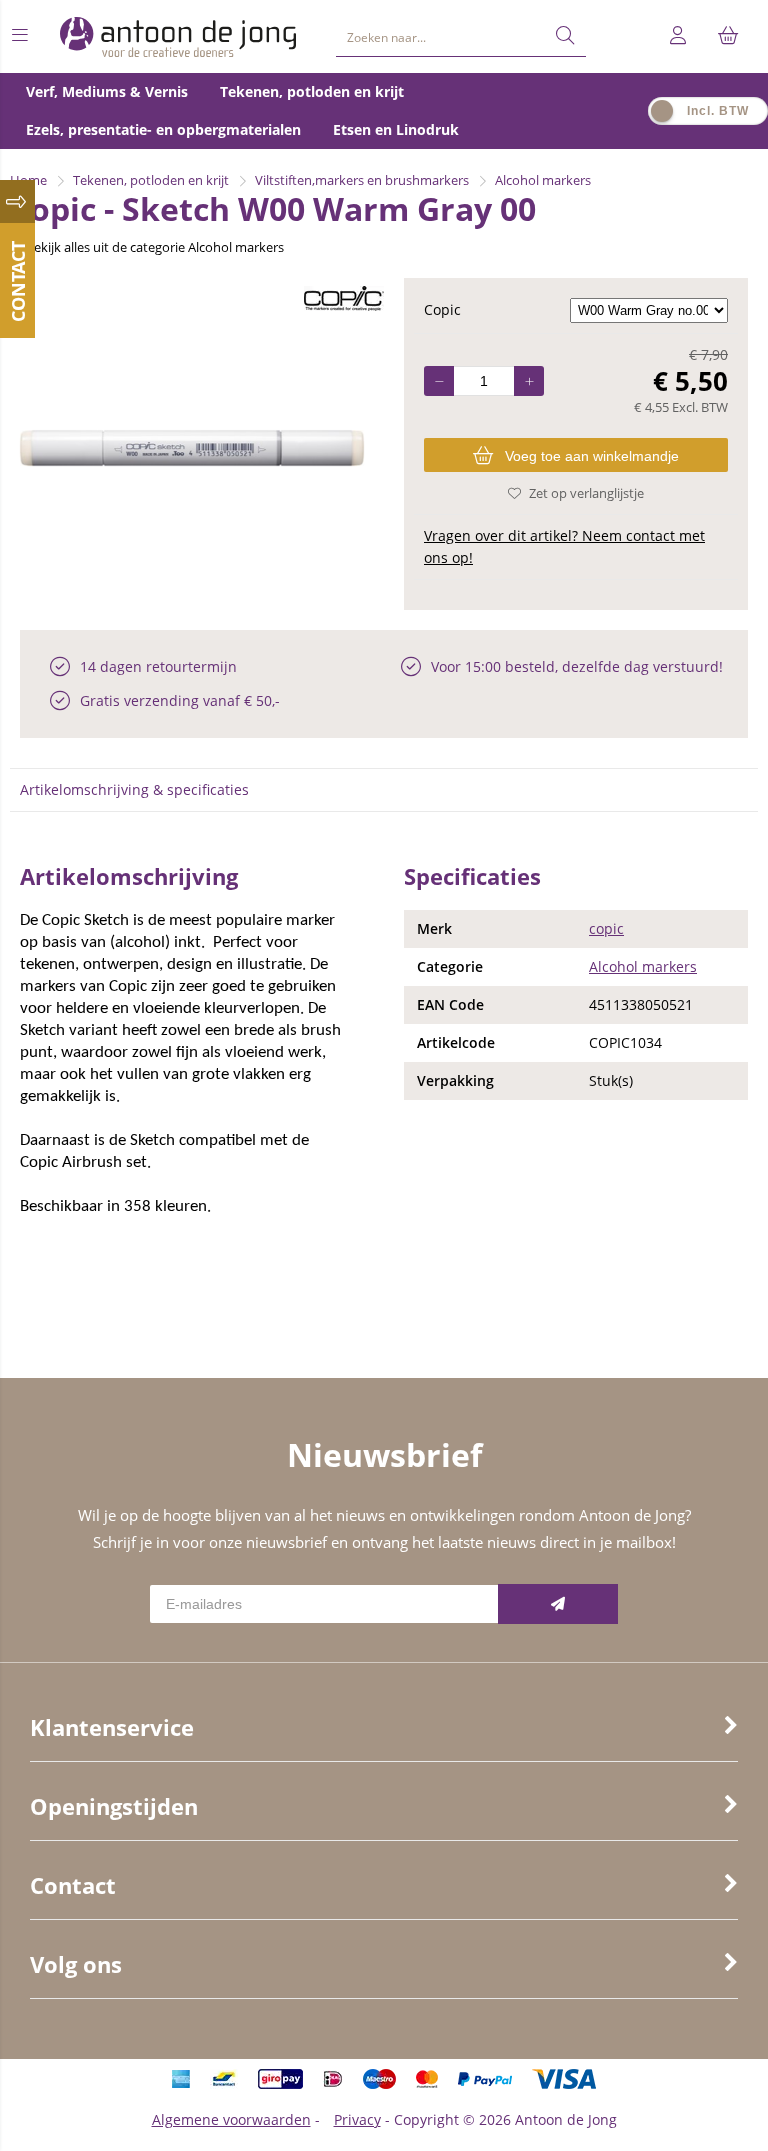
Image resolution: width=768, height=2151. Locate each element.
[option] (192, 448)
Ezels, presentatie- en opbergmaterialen (163, 129)
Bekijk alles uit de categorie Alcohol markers (155, 247)
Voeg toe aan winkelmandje (592, 456)
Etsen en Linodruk (396, 129)
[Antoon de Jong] (178, 36)
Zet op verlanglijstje (586, 493)
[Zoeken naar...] (565, 36)
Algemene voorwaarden (231, 2119)
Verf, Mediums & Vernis (107, 91)
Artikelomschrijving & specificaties (134, 789)
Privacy (357, 2119)
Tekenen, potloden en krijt (312, 91)
